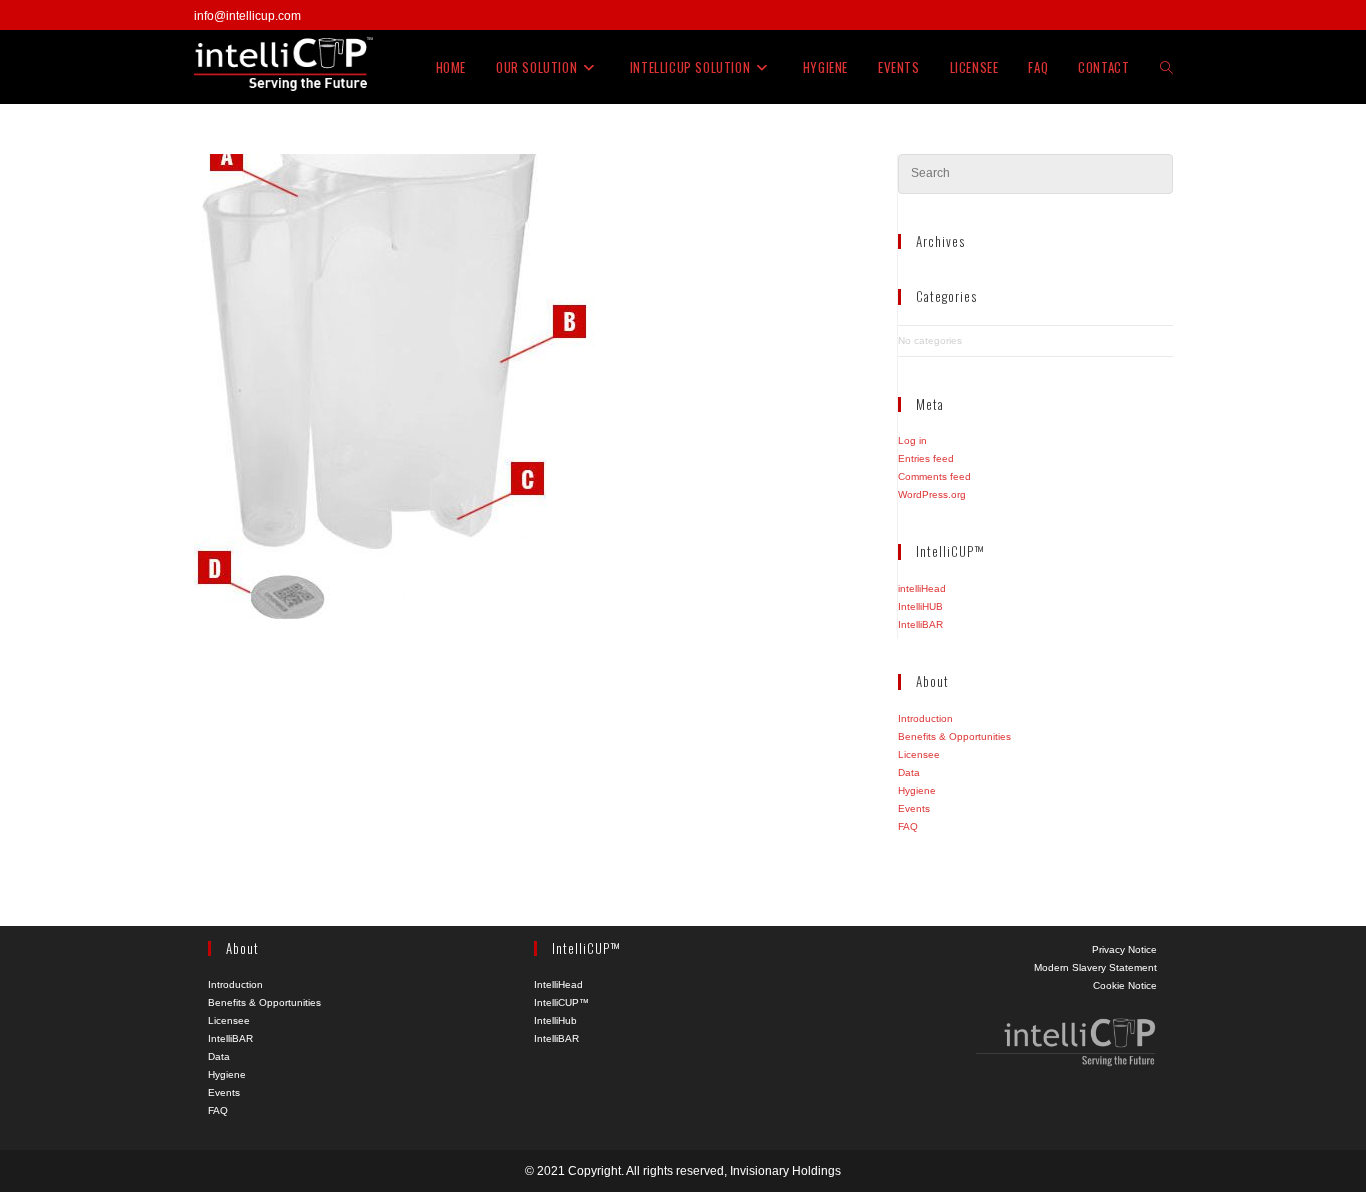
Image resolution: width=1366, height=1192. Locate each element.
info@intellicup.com (247, 16)
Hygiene (917, 790)
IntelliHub (555, 1020)
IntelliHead (558, 984)
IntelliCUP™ (561, 1002)
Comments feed (934, 476)
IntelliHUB (920, 606)
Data (909, 772)
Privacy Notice (1124, 949)
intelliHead (922, 588)
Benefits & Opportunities (954, 736)
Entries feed (926, 458)
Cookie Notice (1125, 985)
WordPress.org (932, 494)
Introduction (925, 718)
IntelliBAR (920, 624)
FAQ (908, 826)
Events (914, 808)
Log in (912, 440)
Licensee (919, 754)
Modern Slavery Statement (1095, 967)
